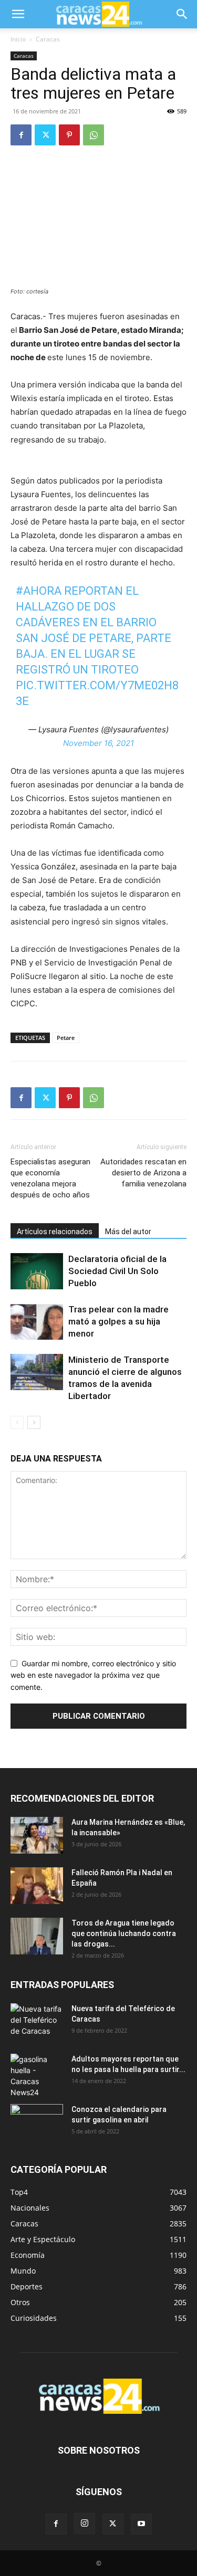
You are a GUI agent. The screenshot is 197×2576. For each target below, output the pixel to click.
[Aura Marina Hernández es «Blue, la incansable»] (37, 1835)
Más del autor (128, 1232)
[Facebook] (21, 135)
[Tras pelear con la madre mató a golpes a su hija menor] (37, 1322)
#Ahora (39, 591)
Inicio (18, 39)
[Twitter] (45, 135)
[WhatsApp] (94, 135)
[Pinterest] (69, 135)
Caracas (48, 39)
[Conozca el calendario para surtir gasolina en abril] (37, 2122)
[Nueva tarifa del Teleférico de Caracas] (37, 2022)
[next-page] (34, 1422)
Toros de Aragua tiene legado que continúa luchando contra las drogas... (124, 1933)
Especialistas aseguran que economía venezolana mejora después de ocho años (50, 1178)
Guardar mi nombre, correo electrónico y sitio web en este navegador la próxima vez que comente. (93, 1675)
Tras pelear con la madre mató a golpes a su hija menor (118, 1321)
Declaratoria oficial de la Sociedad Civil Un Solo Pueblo (117, 1271)
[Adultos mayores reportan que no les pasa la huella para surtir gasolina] (37, 2076)
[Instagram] (85, 2524)
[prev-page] (17, 1422)
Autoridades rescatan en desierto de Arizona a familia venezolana (143, 1173)
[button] (18, 14)
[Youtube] (141, 2524)
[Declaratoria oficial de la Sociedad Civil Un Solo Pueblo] (37, 1271)
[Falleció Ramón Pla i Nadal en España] (37, 1886)
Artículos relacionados (55, 1232)
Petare (66, 1038)
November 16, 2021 (98, 743)
